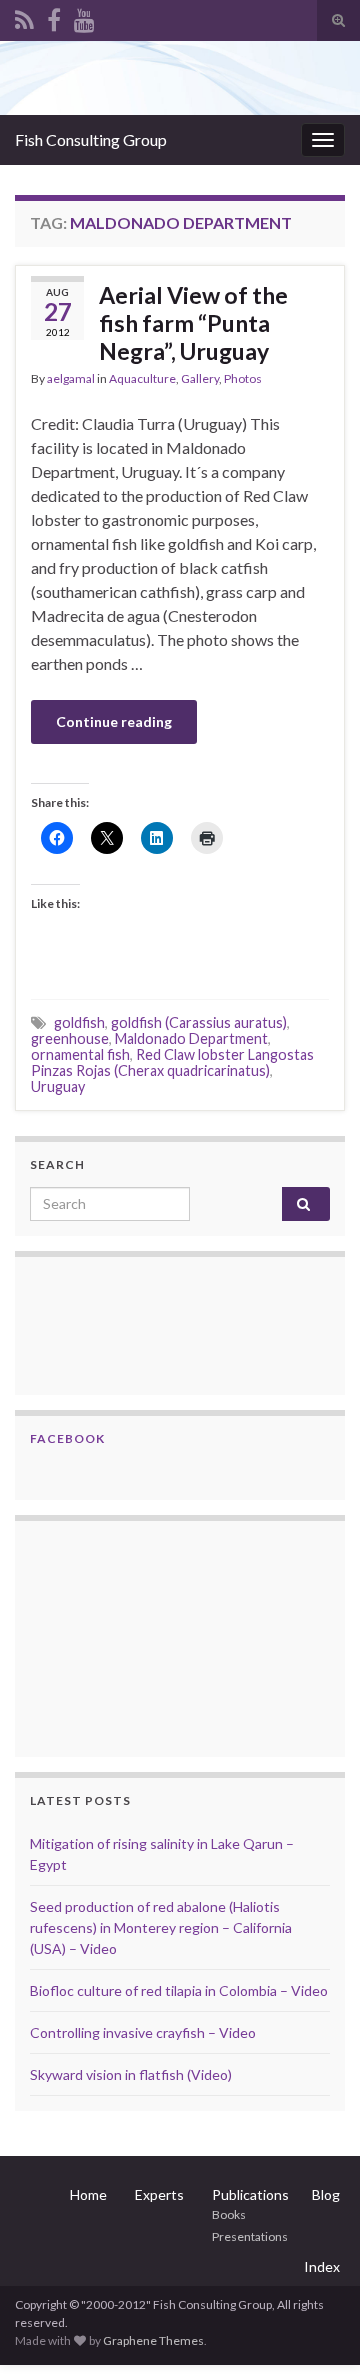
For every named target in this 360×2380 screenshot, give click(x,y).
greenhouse (70, 1038)
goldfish (79, 1022)
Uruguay (58, 1086)
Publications (250, 2194)
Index (322, 2266)
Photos (243, 378)
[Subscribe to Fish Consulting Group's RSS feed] (24, 16)
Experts (159, 2194)
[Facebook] (54, 16)
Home (88, 2194)
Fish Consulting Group (91, 139)
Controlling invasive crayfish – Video (143, 2032)
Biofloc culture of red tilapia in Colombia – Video (179, 1990)
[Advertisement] (130, 1636)
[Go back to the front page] (180, 78)
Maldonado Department (191, 1038)
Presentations (250, 2236)
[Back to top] (315, 2335)
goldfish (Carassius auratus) (199, 1022)
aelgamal (71, 378)
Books (229, 2214)
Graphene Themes (153, 2340)
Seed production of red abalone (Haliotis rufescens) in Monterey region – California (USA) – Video (161, 1927)
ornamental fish (80, 1054)
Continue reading (114, 721)
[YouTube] (84, 16)
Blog (326, 2194)
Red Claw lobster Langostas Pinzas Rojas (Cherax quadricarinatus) (172, 1062)
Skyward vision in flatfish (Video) (131, 2074)
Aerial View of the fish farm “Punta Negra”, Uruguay (193, 323)
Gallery (200, 378)
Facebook (67, 1438)
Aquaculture (142, 378)
